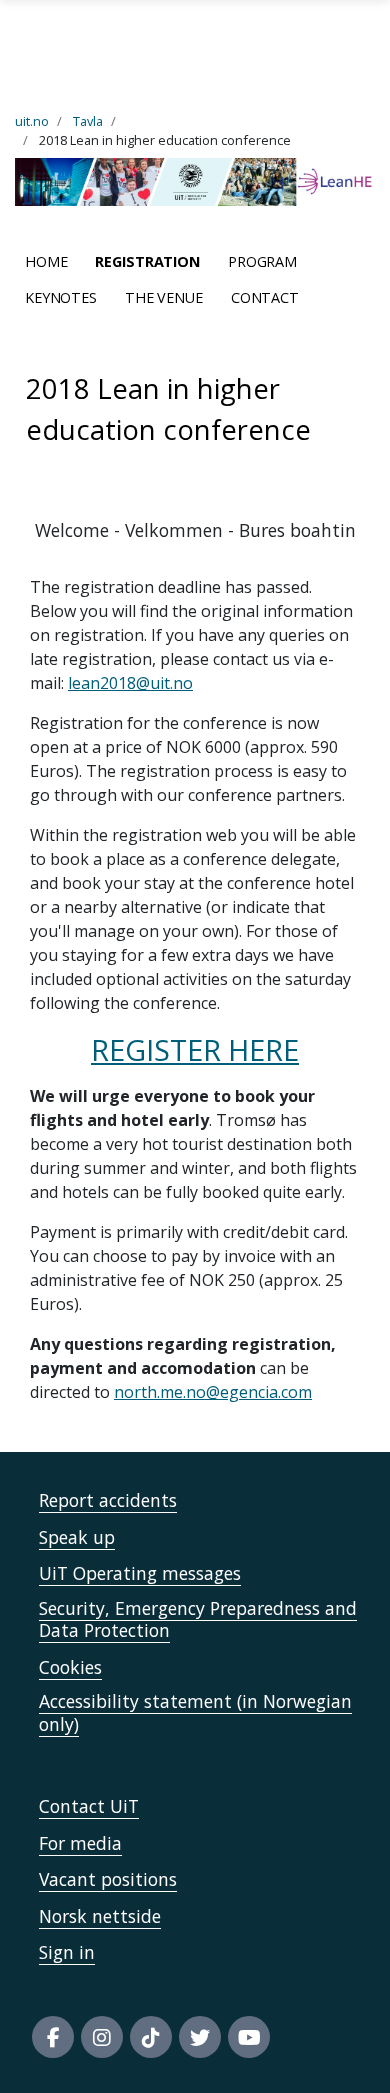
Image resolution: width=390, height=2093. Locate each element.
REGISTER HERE (195, 1049)
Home (46, 261)
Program (262, 261)
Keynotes (61, 297)
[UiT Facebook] (53, 2037)
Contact (265, 297)
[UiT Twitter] (200, 2037)
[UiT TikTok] (151, 2037)
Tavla (88, 121)
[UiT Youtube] (249, 2037)
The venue (164, 297)
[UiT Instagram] (102, 2037)
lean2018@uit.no (130, 683)
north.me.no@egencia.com (213, 1392)
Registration (147, 261)
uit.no (32, 121)
